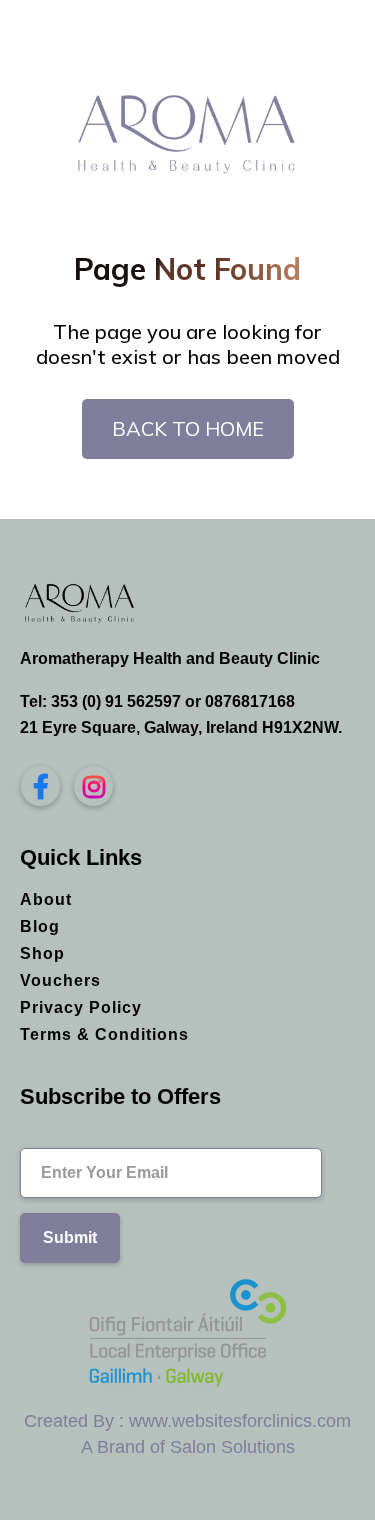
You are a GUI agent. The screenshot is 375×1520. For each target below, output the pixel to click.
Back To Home (188, 428)
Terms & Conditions (104, 1034)
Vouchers (60, 980)
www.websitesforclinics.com (240, 1421)
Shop (42, 953)
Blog (40, 926)
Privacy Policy (81, 1007)
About (46, 899)
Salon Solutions (232, 1447)
